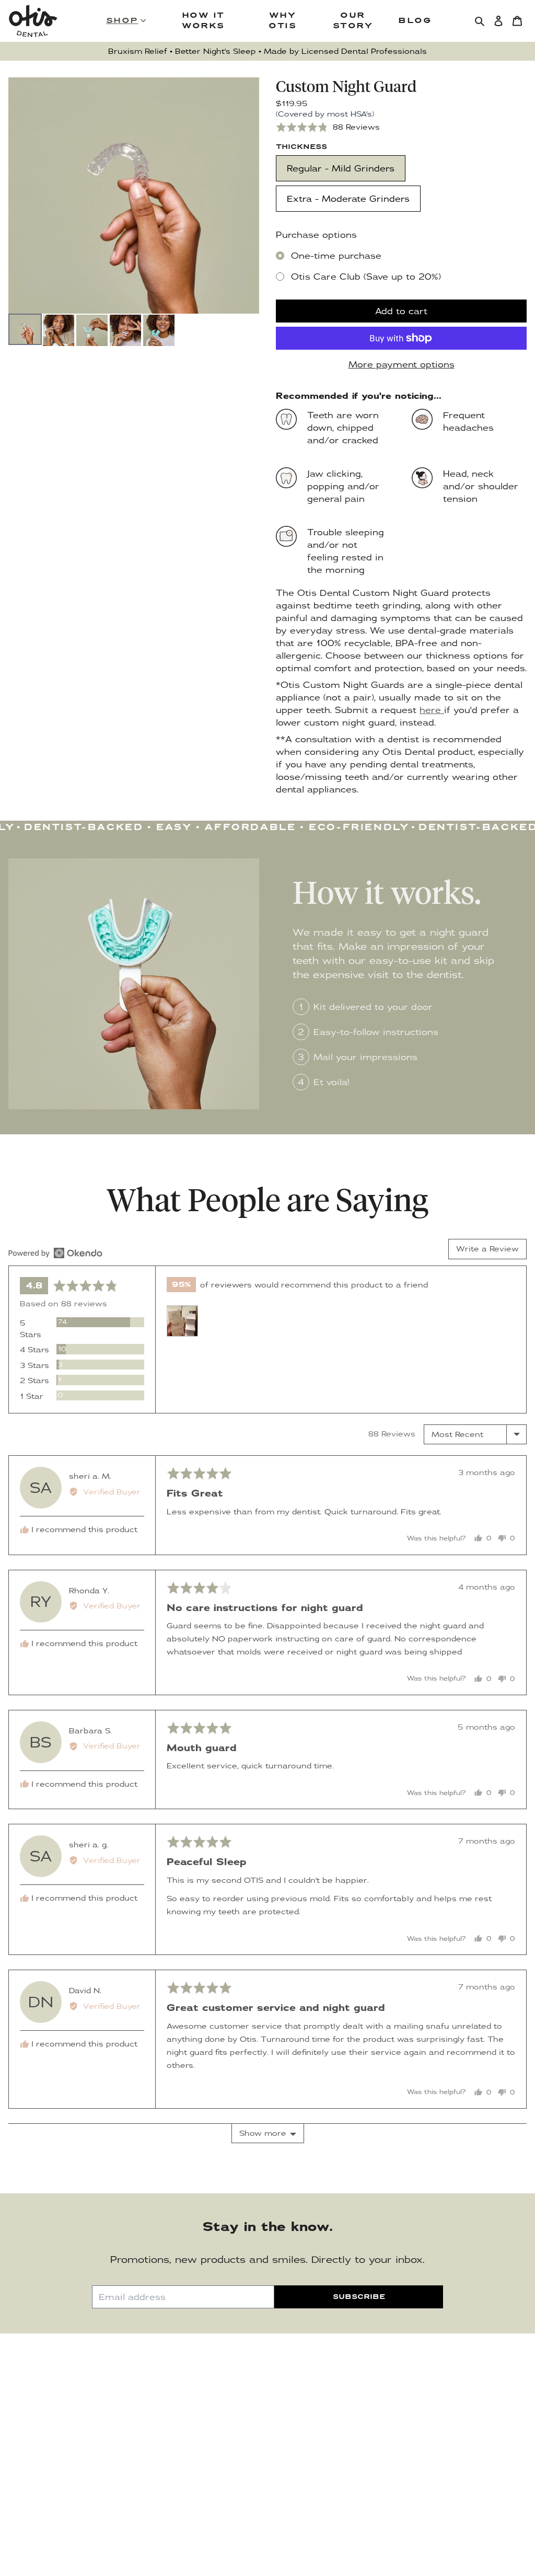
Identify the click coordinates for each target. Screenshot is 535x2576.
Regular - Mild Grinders (341, 168)
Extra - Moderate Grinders (348, 199)
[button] (328, 127)
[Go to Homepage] (33, 21)
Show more (263, 2133)
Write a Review (487, 1249)
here (432, 710)
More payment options (402, 364)
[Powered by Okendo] (55, 1253)
